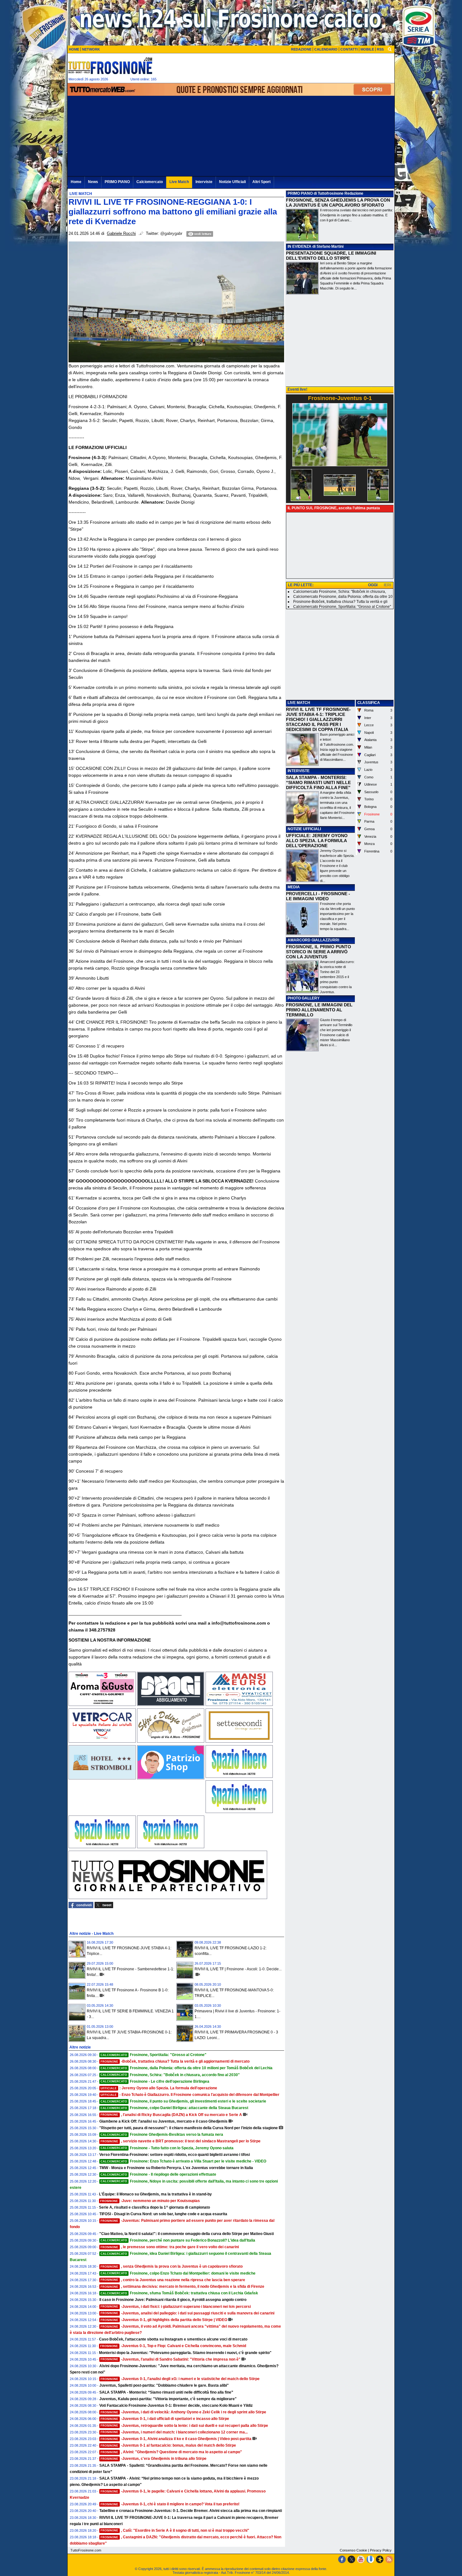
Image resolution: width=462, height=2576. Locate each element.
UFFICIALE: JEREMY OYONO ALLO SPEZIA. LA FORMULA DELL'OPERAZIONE (317, 841)
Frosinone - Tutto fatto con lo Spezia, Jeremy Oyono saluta (167, 2148)
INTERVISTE (299, 771)
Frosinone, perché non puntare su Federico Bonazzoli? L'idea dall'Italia (178, 2240)
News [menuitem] (93, 182)
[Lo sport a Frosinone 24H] (110, 66)
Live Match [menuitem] (179, 182)
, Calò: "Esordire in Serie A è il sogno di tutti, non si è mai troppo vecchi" (175, 2530)
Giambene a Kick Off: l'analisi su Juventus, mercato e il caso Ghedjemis (163, 2121)
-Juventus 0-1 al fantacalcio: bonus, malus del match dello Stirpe (168, 2445)
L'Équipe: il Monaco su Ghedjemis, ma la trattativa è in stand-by (155, 2194)
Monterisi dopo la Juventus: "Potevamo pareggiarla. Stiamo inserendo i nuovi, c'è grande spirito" (185, 2353)
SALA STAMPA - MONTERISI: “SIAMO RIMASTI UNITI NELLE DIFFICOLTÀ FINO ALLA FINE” (318, 782)
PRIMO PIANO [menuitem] (117, 182)
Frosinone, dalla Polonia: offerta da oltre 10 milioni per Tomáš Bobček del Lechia (187, 2068)
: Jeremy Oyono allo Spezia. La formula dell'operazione (159, 2088)
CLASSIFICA (369, 703)
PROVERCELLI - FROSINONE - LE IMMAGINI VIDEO (318, 896)
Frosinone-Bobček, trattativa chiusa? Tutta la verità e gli (340, 602)
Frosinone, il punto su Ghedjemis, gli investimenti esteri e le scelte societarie (183, 2101)
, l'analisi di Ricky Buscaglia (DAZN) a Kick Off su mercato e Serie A (171, 2115)
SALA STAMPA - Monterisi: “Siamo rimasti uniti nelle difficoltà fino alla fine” (166, 2392)
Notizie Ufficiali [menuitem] (232, 182)
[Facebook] (342, 2559)
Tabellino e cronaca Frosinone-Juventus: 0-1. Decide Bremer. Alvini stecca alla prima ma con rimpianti (191, 2511)
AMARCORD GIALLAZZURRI (313, 940)
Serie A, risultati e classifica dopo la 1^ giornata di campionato (154, 2207)
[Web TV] (370, 2559)
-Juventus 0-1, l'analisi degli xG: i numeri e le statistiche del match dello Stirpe (180, 2379)
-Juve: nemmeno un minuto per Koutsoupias (150, 2201)
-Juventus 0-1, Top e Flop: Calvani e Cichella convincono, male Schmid (173, 2346)
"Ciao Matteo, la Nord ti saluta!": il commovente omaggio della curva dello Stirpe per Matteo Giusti (187, 2234)
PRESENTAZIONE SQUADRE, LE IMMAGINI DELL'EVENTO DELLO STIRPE (331, 256)
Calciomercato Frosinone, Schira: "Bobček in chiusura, (340, 592)
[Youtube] (361, 2559)
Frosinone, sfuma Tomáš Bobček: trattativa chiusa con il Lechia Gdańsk (179, 2293)
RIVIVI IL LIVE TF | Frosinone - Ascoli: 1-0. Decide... (238, 1969)
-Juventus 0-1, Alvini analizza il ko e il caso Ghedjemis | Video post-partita (176, 2439)
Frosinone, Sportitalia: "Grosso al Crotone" (154, 2055)
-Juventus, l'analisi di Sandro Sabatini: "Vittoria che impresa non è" (170, 2359)
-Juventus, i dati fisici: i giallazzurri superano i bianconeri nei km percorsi (176, 2307)
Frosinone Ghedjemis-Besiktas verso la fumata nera (162, 2135)
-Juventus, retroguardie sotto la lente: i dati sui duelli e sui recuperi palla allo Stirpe (184, 2426)
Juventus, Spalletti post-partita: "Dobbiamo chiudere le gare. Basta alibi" (164, 2385)
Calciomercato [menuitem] (150, 182)
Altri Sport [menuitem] (261, 182)
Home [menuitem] (76, 182)
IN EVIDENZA (300, 246)
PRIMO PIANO (300, 193)
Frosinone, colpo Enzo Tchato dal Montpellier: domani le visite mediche (178, 2273)
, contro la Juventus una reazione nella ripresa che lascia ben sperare (173, 2280)
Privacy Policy (381, 2550)
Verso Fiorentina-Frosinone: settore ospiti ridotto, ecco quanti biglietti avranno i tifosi (175, 2155)
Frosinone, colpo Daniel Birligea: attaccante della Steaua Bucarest (174, 2108)
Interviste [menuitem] (204, 182)
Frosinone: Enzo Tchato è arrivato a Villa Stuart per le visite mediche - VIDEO (183, 2161)
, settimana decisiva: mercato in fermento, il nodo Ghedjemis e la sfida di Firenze (182, 2286)
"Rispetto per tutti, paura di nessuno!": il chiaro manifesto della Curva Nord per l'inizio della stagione (189, 2128)
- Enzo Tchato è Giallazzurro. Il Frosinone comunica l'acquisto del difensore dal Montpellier (190, 2095)
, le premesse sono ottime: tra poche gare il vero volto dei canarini (170, 2247)
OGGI (373, 585)
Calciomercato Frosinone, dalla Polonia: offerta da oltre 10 (343, 597)
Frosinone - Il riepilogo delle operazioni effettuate (158, 2174)
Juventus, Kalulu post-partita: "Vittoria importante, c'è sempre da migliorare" (168, 2399)
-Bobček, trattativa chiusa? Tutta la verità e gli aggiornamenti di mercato (175, 2061)
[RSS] (389, 2559)
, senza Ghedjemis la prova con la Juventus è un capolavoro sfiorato (172, 2266)
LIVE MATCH (299, 703)
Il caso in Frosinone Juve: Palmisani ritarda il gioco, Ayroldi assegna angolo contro (173, 2300)
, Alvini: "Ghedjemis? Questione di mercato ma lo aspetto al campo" (171, 2452)
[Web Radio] (380, 2559)
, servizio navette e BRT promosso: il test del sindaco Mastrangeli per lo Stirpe (181, 2141)
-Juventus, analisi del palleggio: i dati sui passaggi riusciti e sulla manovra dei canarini (187, 2313)
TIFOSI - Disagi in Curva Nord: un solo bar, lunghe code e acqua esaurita (163, 2214)
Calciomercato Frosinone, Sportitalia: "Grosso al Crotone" (342, 607)
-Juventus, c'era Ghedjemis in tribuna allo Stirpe (154, 2459)
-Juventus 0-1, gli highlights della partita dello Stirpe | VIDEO (164, 2320)
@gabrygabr (171, 234)
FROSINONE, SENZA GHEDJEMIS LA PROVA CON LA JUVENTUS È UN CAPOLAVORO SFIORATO (338, 203)
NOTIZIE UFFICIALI (304, 829)
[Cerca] (390, 49)
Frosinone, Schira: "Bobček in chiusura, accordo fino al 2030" (170, 2075)
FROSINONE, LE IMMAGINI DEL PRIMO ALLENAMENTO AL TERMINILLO (319, 1010)
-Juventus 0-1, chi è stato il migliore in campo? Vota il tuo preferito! (170, 2504)
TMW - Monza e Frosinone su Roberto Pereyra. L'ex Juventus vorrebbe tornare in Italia (176, 2168)
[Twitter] (351, 2559)
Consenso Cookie (353, 2550)
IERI (387, 585)
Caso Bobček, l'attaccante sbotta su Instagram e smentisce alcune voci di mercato (173, 2339)
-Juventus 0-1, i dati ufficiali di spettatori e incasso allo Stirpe (165, 2419)
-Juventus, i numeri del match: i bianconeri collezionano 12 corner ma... (174, 2432)
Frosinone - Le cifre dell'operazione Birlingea (155, 2081)
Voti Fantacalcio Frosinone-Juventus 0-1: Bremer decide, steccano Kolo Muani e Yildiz (176, 2406)
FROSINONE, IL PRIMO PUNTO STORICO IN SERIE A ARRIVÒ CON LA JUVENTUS (319, 952)
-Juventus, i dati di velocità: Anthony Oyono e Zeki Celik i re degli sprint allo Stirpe (183, 2412)
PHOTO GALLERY (304, 998)
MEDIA (294, 887)
